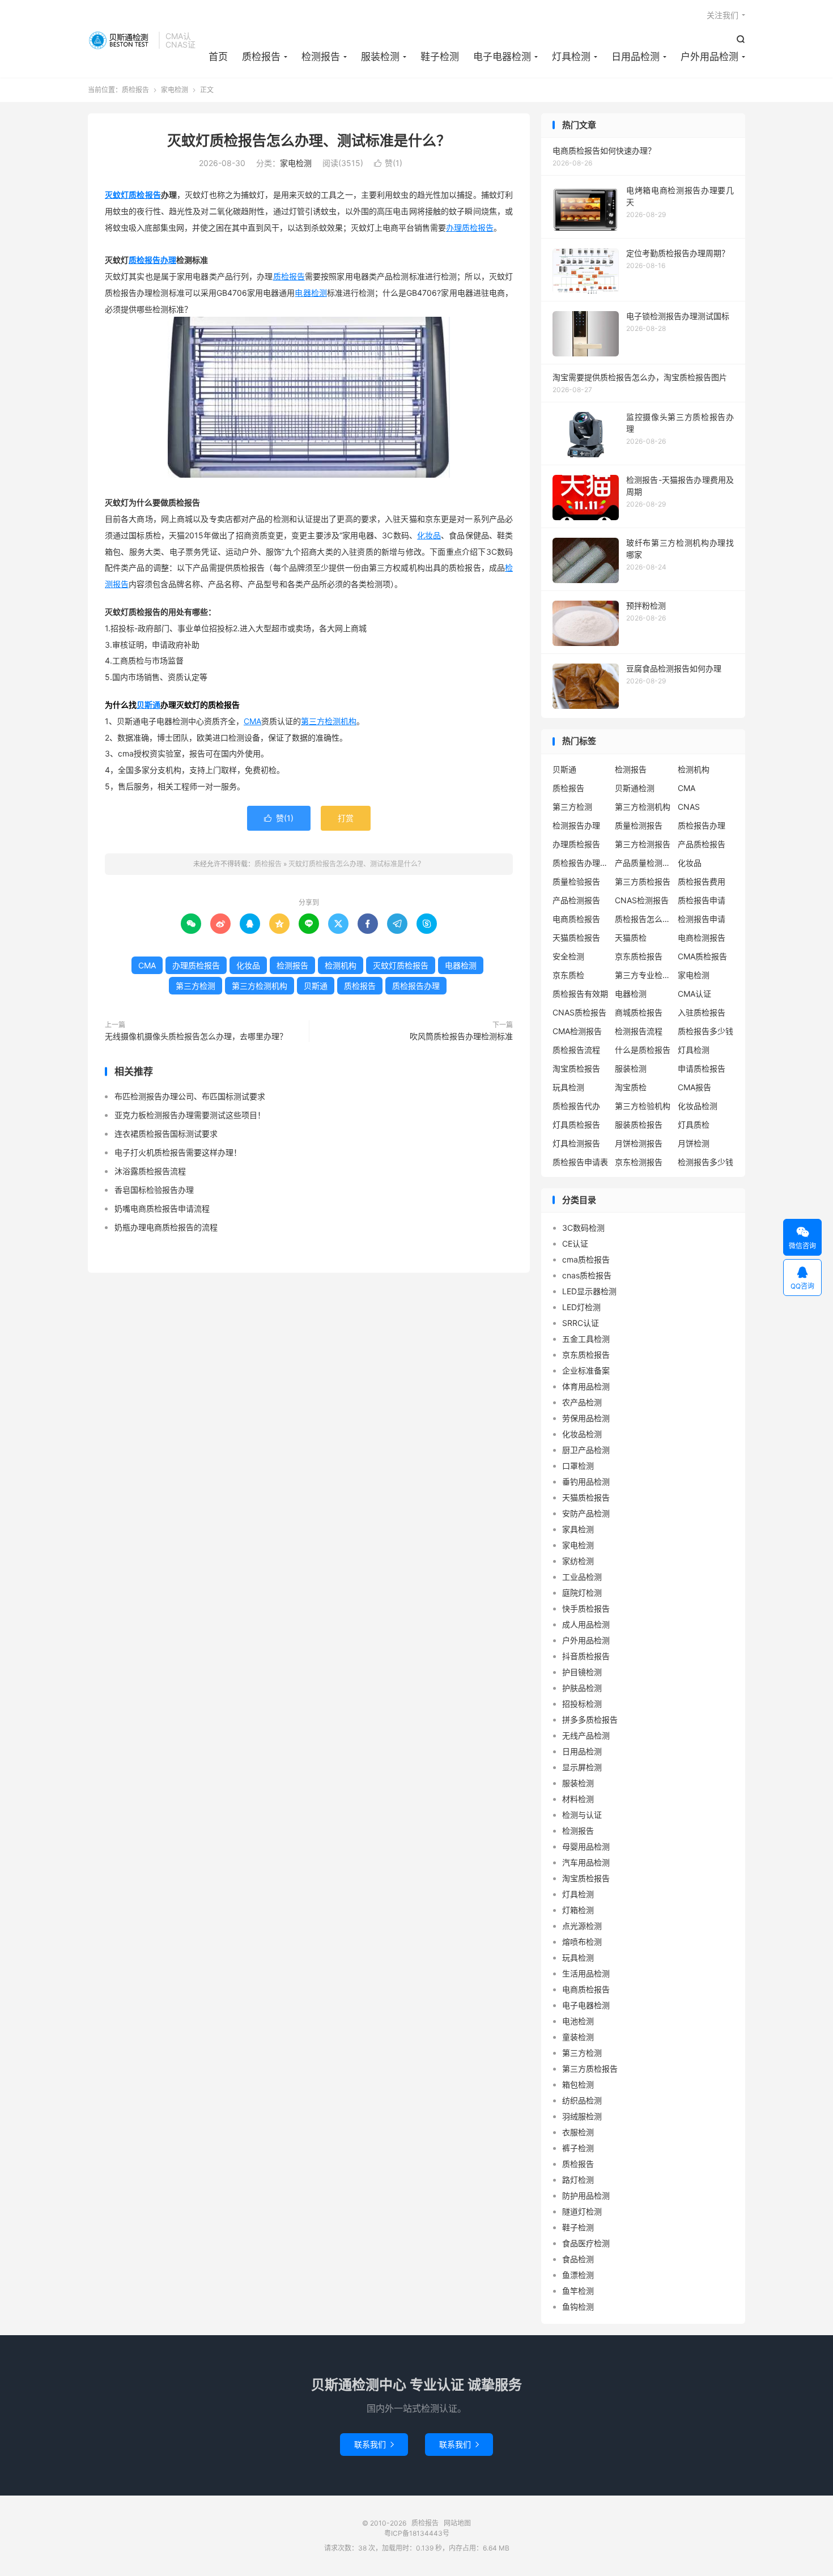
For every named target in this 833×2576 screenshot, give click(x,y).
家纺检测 (578, 1561)
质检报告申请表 (580, 1162)
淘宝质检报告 (576, 1068)
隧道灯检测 (582, 2211)
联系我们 (374, 2444)
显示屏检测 (582, 1767)
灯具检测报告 (576, 1143)
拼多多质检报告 (590, 1720)
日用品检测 (636, 57)
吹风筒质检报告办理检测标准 (461, 1036)
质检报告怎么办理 (643, 919)
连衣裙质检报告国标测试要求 (166, 1134)
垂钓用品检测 (586, 1482)
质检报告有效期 (580, 994)
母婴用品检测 (586, 1846)
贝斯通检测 (635, 788)
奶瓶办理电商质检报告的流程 (166, 1227)
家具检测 (578, 1529)
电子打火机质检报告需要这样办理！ (178, 1152)
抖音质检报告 (586, 1656)
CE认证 (575, 1244)
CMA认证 (694, 994)
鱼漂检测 (578, 2275)
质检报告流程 (576, 1050)
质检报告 (120, 40)
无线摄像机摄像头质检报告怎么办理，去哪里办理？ (196, 1036)
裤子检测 (578, 2148)
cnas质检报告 (587, 1275)
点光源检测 (582, 1926)
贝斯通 (148, 705)
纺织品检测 (582, 2100)
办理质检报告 (470, 228)
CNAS (689, 807)
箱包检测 (578, 2084)
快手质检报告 (586, 1608)
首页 (218, 57)
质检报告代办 (576, 1106)
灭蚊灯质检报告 (133, 195)
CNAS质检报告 (579, 1012)
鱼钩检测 (578, 2307)
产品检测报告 (576, 900)
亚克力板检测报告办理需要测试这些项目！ (190, 1115)
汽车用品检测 (586, 1862)
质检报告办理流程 (581, 863)
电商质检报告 (576, 919)
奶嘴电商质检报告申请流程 (162, 1208)
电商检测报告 (702, 938)
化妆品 (429, 535)
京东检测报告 (639, 1162)
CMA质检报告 (702, 956)
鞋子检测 (440, 57)
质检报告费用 (702, 881)
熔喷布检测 (582, 1942)
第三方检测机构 (329, 721)
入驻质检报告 (702, 1012)
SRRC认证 (581, 1323)
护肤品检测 (582, 1688)
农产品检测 (582, 1402)
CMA (252, 721)
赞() (388, 163)
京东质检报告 (639, 956)
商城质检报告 (639, 1012)
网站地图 (457, 2523)
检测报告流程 (639, 1031)
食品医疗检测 (586, 2243)
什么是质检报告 (643, 1050)
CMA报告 (694, 1087)
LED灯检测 (581, 1307)
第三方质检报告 (643, 881)
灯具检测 (571, 57)
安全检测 (568, 956)
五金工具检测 (586, 1339)
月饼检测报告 (639, 1143)
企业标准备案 (586, 1370)
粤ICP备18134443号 (417, 2533)
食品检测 (578, 2259)
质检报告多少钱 (705, 1031)
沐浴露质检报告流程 (150, 1171)
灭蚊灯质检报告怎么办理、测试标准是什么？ (309, 141)
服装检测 (380, 57)
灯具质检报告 (576, 1125)
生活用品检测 (586, 1973)
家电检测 (175, 90)
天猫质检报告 (576, 938)
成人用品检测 (586, 1624)
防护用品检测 (586, 2195)
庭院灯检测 (582, 1593)
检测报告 (321, 57)
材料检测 (578, 1799)
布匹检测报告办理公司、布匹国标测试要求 (190, 1096)
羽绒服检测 (582, 2116)
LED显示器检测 (589, 1291)
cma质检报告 (586, 1259)
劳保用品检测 (586, 1418)
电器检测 (311, 293)
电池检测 (578, 2021)
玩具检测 (568, 1087)
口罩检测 (578, 1466)
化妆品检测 (698, 1106)
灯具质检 (694, 1125)
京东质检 (568, 975)
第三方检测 (195, 986)
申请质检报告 (702, 1068)
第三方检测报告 (643, 844)
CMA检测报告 (577, 1031)
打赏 (346, 818)
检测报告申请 (702, 919)
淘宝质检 (631, 1087)
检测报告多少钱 (705, 1162)
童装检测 (578, 2037)
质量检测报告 (639, 825)
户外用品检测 (709, 57)
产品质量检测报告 (643, 863)
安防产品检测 (586, 1513)
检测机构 (341, 965)
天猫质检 (631, 938)
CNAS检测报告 (642, 900)
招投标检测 (582, 1704)
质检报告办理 (152, 260)
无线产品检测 (586, 1735)
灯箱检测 (578, 1910)
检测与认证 (582, 1815)
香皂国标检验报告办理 (154, 1190)
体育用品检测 (586, 1386)
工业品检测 (582, 1577)
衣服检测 (578, 2132)
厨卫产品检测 (586, 1450)
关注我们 (722, 15)
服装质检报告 (639, 1125)
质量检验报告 (576, 881)
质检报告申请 (702, 900)
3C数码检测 (583, 1228)
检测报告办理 (576, 825)
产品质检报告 (702, 844)
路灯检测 (578, 2180)
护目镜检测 (582, 1672)
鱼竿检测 (578, 2291)
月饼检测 (694, 1143)
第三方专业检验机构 (643, 975)
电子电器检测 (502, 57)
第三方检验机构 (643, 1106)
